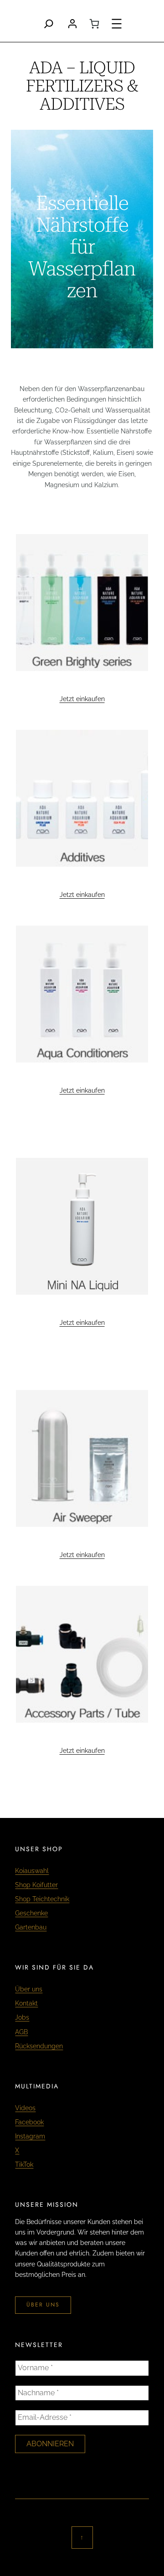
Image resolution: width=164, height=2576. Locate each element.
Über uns (29, 1989)
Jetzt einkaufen (82, 699)
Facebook (29, 2122)
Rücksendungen (39, 2046)
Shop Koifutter (36, 1885)
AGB (21, 2032)
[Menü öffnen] (117, 24)
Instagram (30, 2136)
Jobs (22, 2017)
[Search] (49, 24)
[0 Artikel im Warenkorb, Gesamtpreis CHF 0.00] (94, 24)
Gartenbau (31, 1927)
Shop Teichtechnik (42, 1899)
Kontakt (26, 2003)
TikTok (24, 2164)
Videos (25, 2108)
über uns (43, 2305)
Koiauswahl (32, 1871)
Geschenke (31, 1913)
